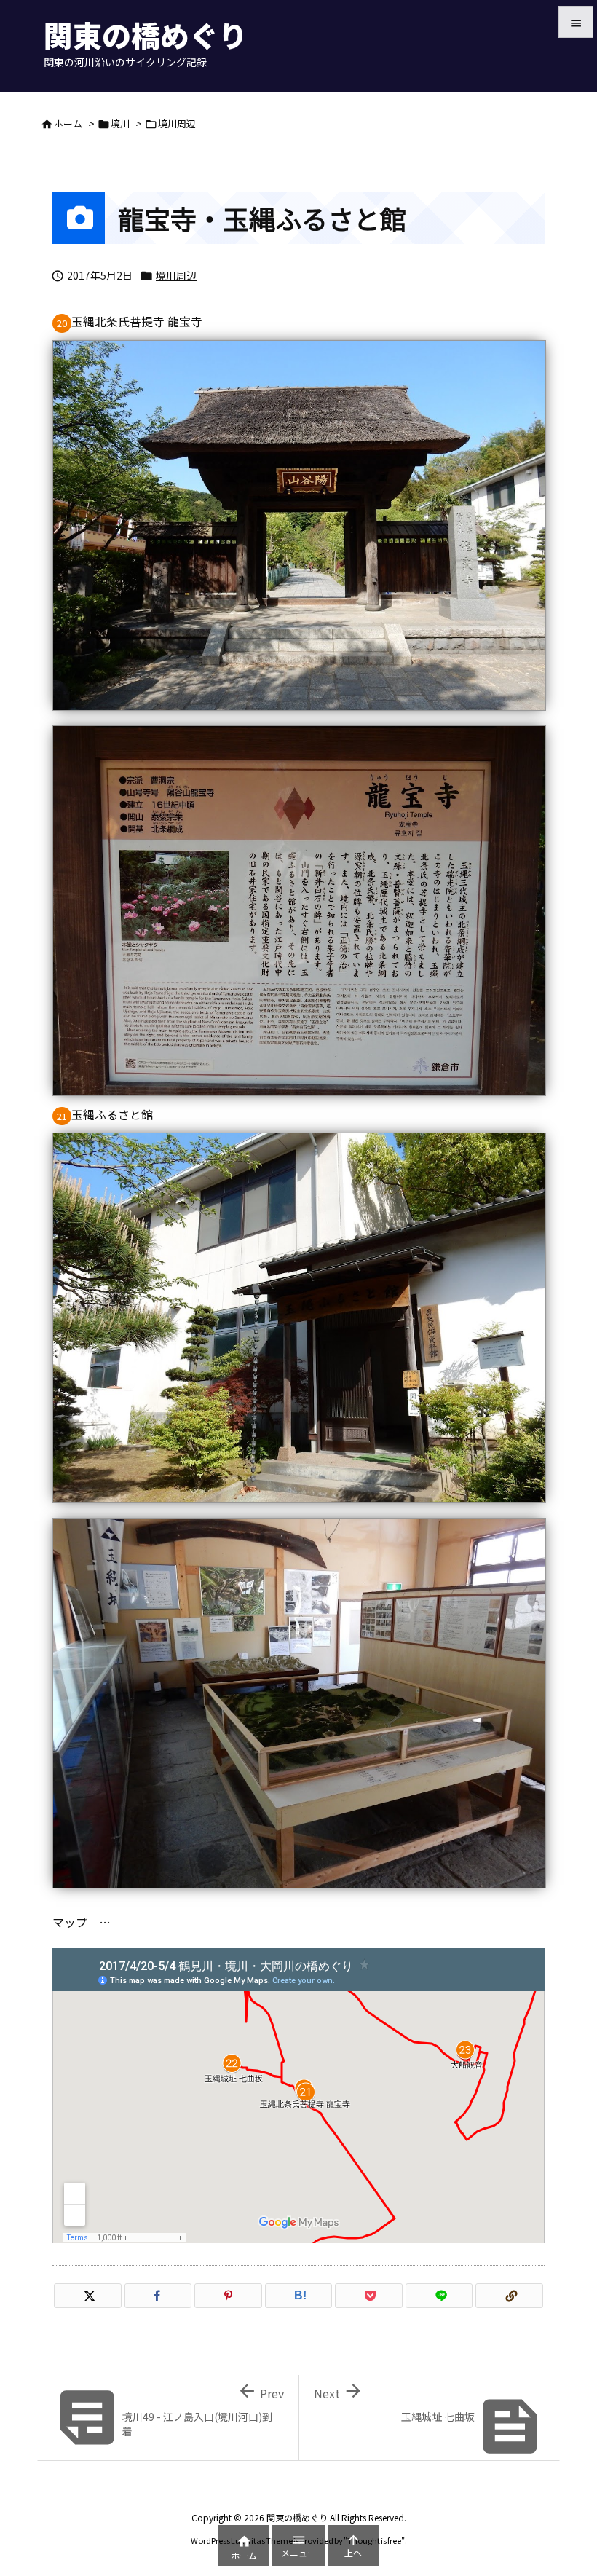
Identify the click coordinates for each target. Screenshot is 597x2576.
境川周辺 (177, 123)
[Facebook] (158, 2296)
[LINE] (439, 2296)
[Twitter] (88, 2296)
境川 (120, 123)
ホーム (68, 123)
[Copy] (509, 2296)
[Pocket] (369, 2296)
